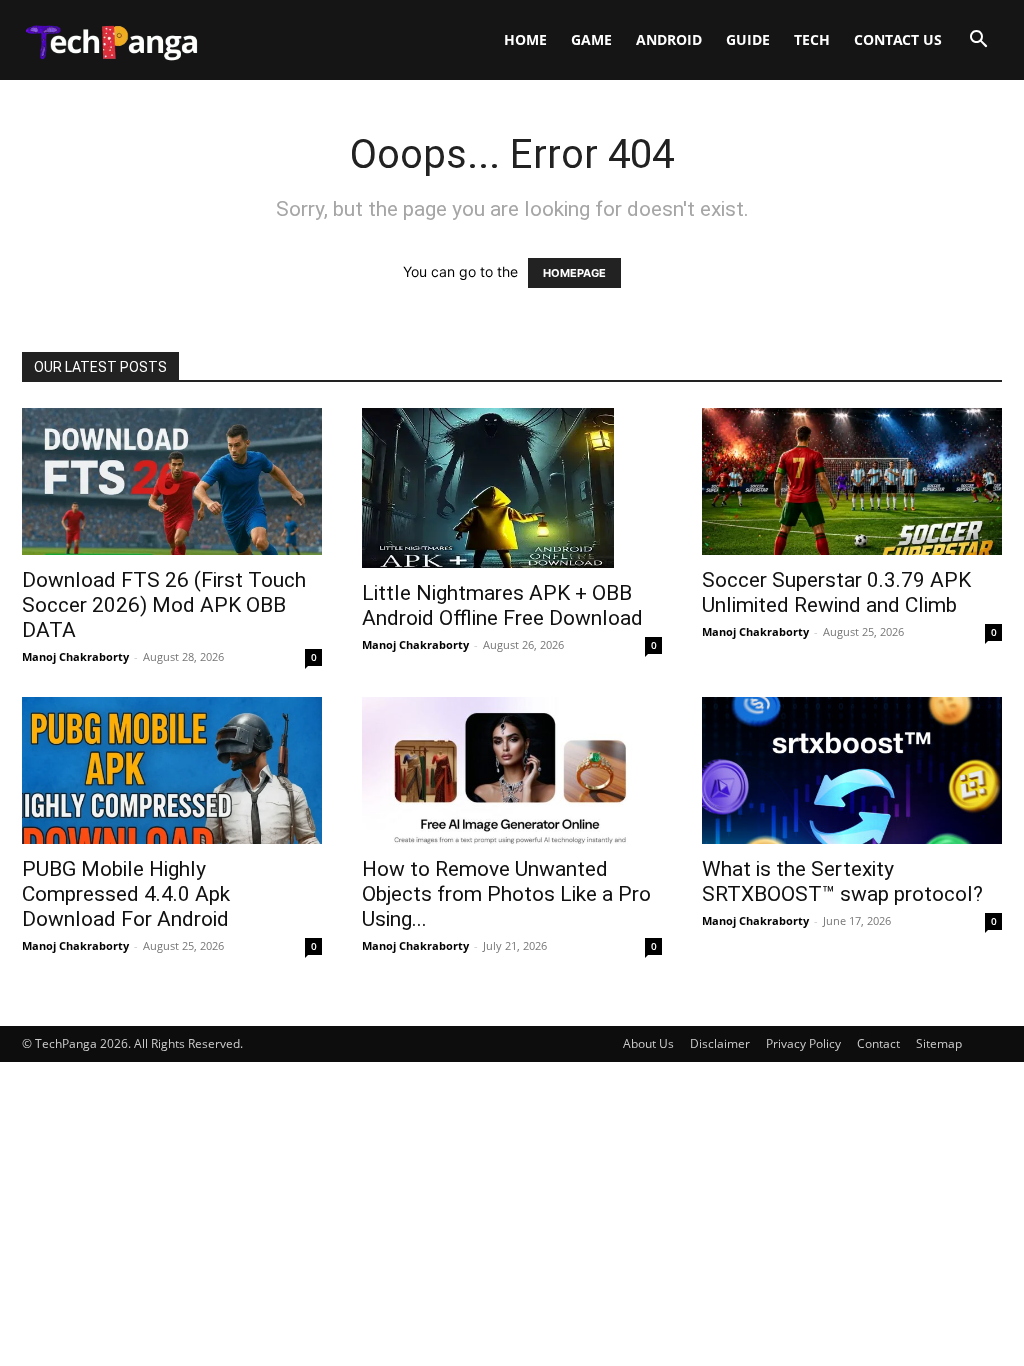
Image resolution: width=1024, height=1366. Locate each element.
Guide (748, 39)
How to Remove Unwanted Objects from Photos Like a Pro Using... (506, 894)
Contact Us (898, 39)
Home (525, 39)
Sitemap (939, 1043)
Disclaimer (720, 1043)
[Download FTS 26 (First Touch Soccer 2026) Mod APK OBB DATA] (172, 481)
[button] (978, 41)
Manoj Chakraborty (75, 656)
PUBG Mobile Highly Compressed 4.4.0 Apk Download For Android (126, 894)
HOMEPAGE (574, 273)
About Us (648, 1043)
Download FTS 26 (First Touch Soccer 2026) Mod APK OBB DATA (164, 605)
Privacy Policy (803, 1043)
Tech (812, 39)
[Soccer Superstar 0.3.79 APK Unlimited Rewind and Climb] (852, 481)
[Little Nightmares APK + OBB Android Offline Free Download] (512, 488)
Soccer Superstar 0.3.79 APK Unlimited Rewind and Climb (836, 592)
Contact (878, 1043)
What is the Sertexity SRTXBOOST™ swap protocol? (842, 881)
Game (591, 39)
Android (669, 39)
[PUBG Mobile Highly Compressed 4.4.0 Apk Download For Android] (172, 770)
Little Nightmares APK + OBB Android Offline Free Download (502, 605)
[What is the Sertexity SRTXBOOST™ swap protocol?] (852, 770)
